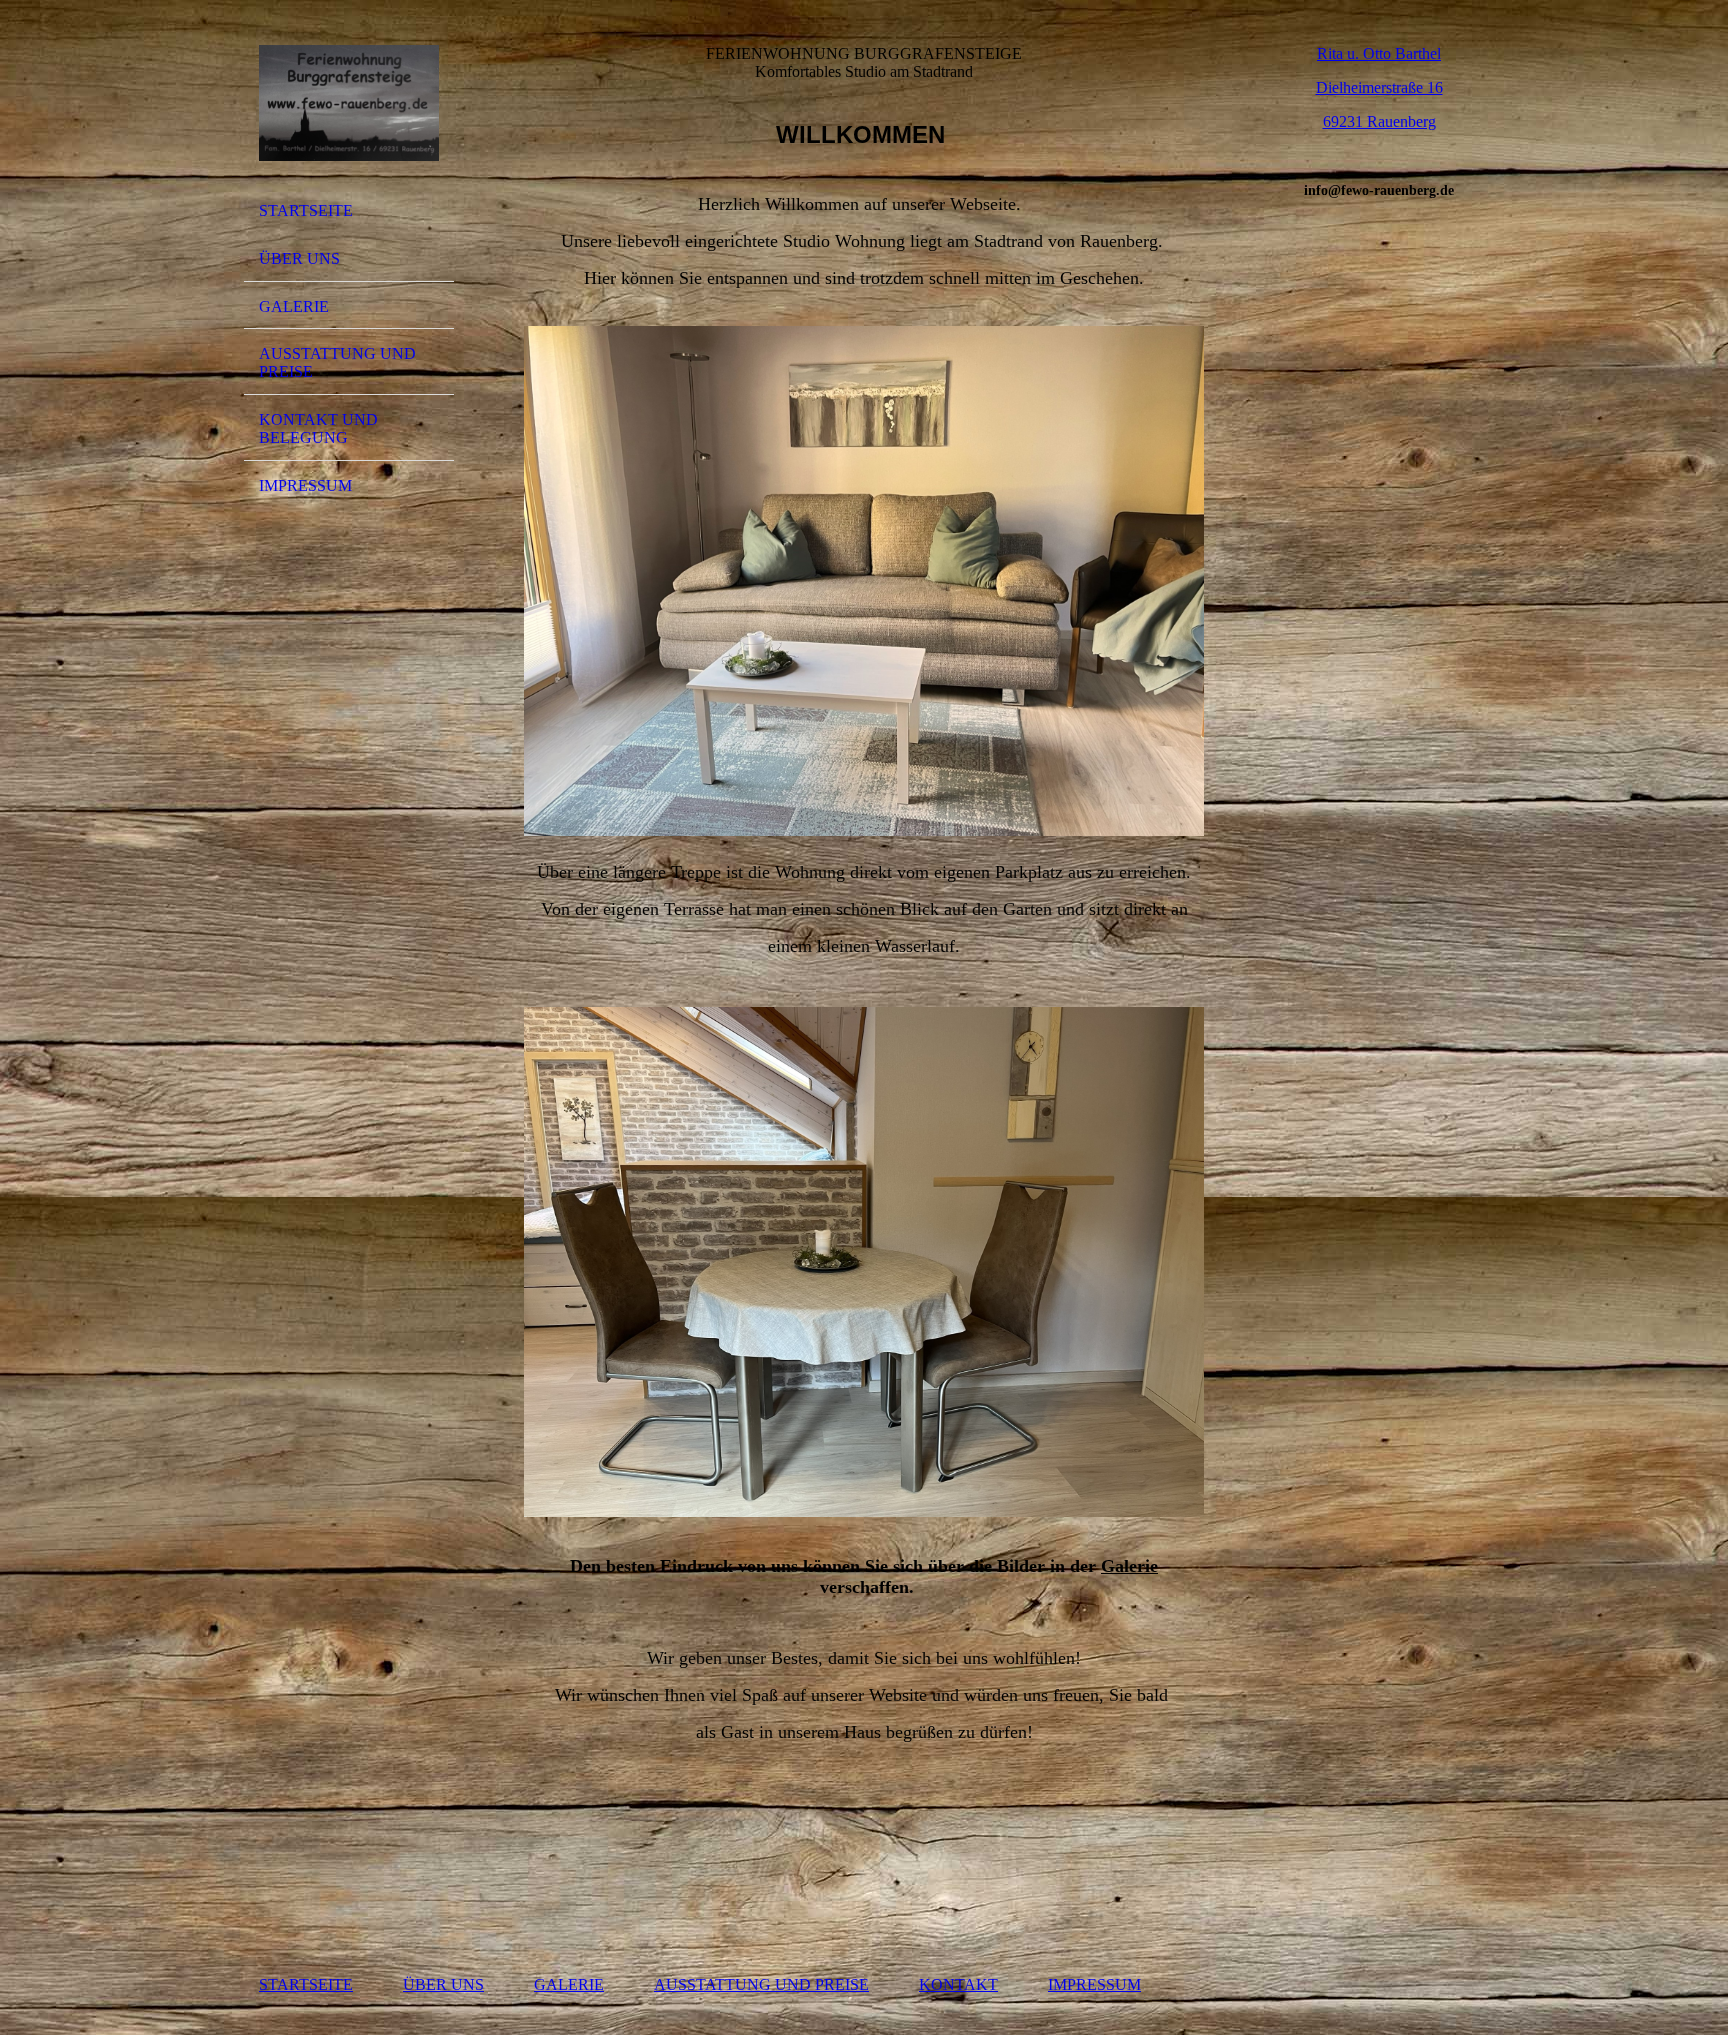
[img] (349, 103)
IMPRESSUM (1094, 1984)
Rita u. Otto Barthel (1379, 53)
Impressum (305, 485)
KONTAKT (958, 1984)
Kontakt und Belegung (318, 428)
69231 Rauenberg (1379, 121)
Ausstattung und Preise (337, 362)
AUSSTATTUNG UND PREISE (761, 1984)
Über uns (299, 258)
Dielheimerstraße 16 (1379, 87)
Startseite (306, 210)
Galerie (294, 306)
